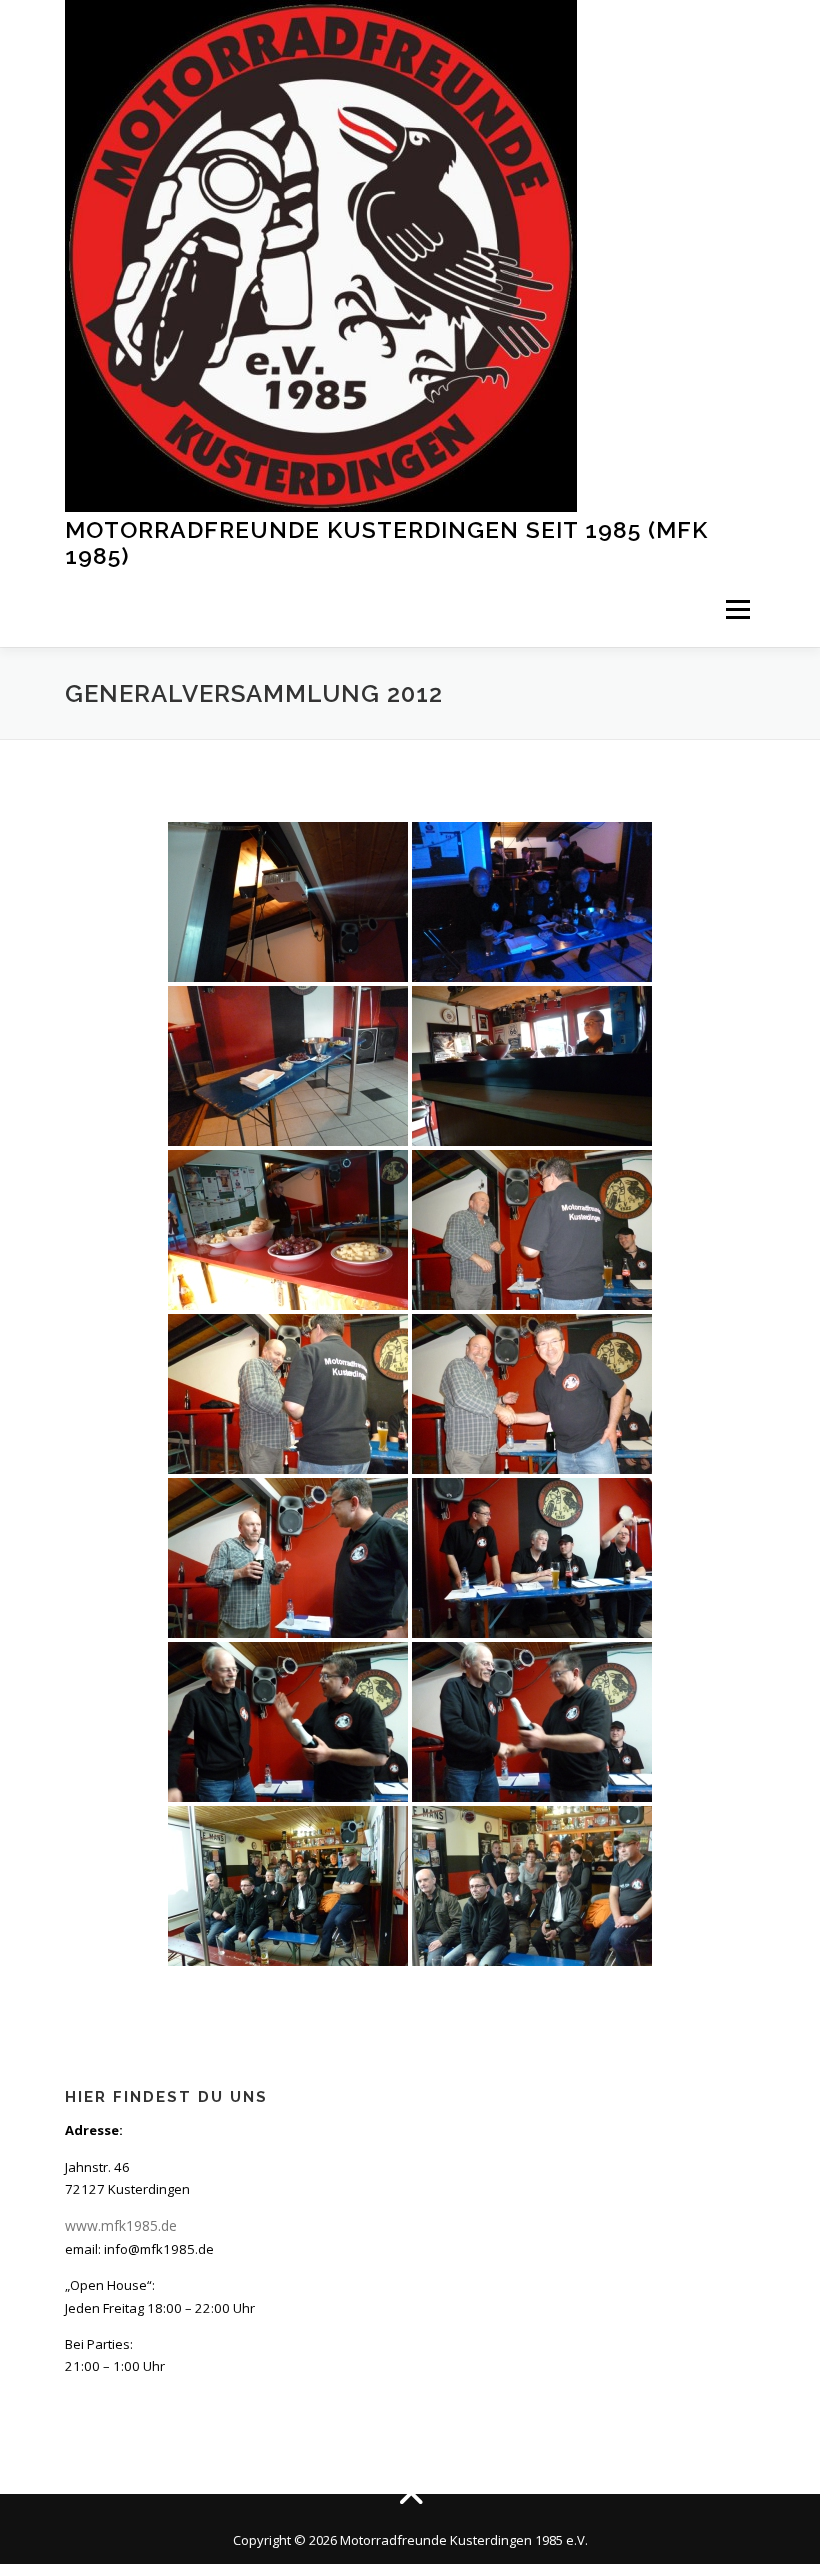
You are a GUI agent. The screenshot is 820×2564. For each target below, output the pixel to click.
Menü (737, 609)
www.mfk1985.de (121, 2225)
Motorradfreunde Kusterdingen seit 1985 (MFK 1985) (386, 542)
